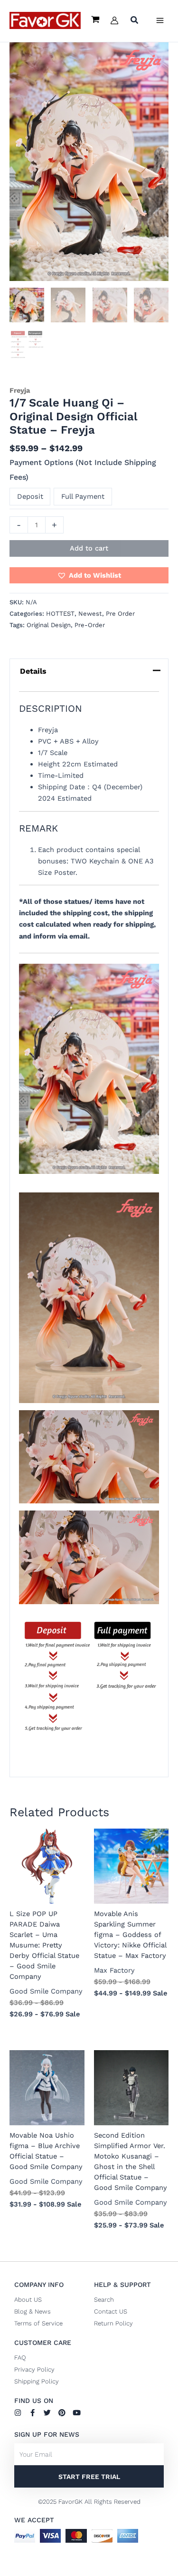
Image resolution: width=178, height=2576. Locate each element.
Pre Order (120, 614)
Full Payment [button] (83, 496)
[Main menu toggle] (160, 20)
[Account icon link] (114, 20)
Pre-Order (90, 625)
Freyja (20, 390)
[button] (135, 21)
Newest (90, 614)
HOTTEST (60, 614)
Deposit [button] (30, 496)
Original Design (49, 625)
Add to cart (89, 548)
